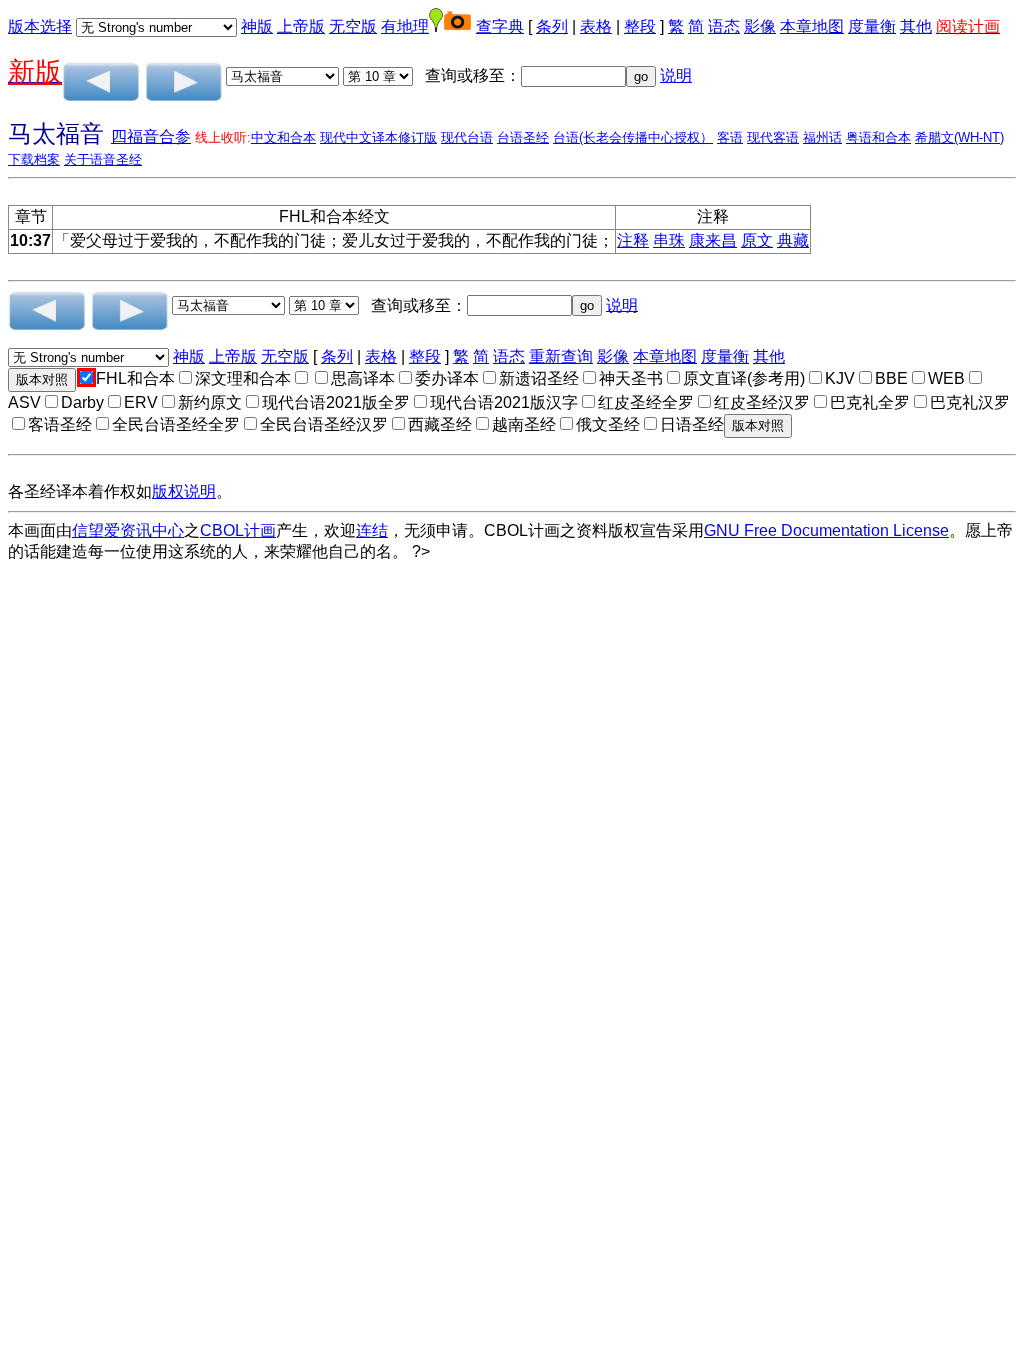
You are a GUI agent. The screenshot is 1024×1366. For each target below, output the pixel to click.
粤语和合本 (878, 137)
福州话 (822, 137)
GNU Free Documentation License (826, 530)
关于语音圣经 (103, 159)
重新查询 (561, 356)
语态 (724, 26)
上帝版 (301, 26)
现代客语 (773, 137)
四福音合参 (151, 136)
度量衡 (872, 26)
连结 (372, 530)
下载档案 (34, 159)
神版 (257, 26)
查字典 (500, 26)
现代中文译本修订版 (378, 137)
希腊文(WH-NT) (959, 137)
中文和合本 (283, 137)
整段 (640, 26)
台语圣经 (523, 137)
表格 (596, 26)
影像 (760, 26)
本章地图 (812, 26)
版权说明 (184, 491)
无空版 (353, 26)
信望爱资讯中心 (128, 530)
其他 (916, 26)
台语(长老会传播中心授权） (633, 137)
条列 (552, 26)
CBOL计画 (238, 530)
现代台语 (467, 137)
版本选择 (40, 26)
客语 (730, 137)
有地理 (405, 26)
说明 (676, 75)
